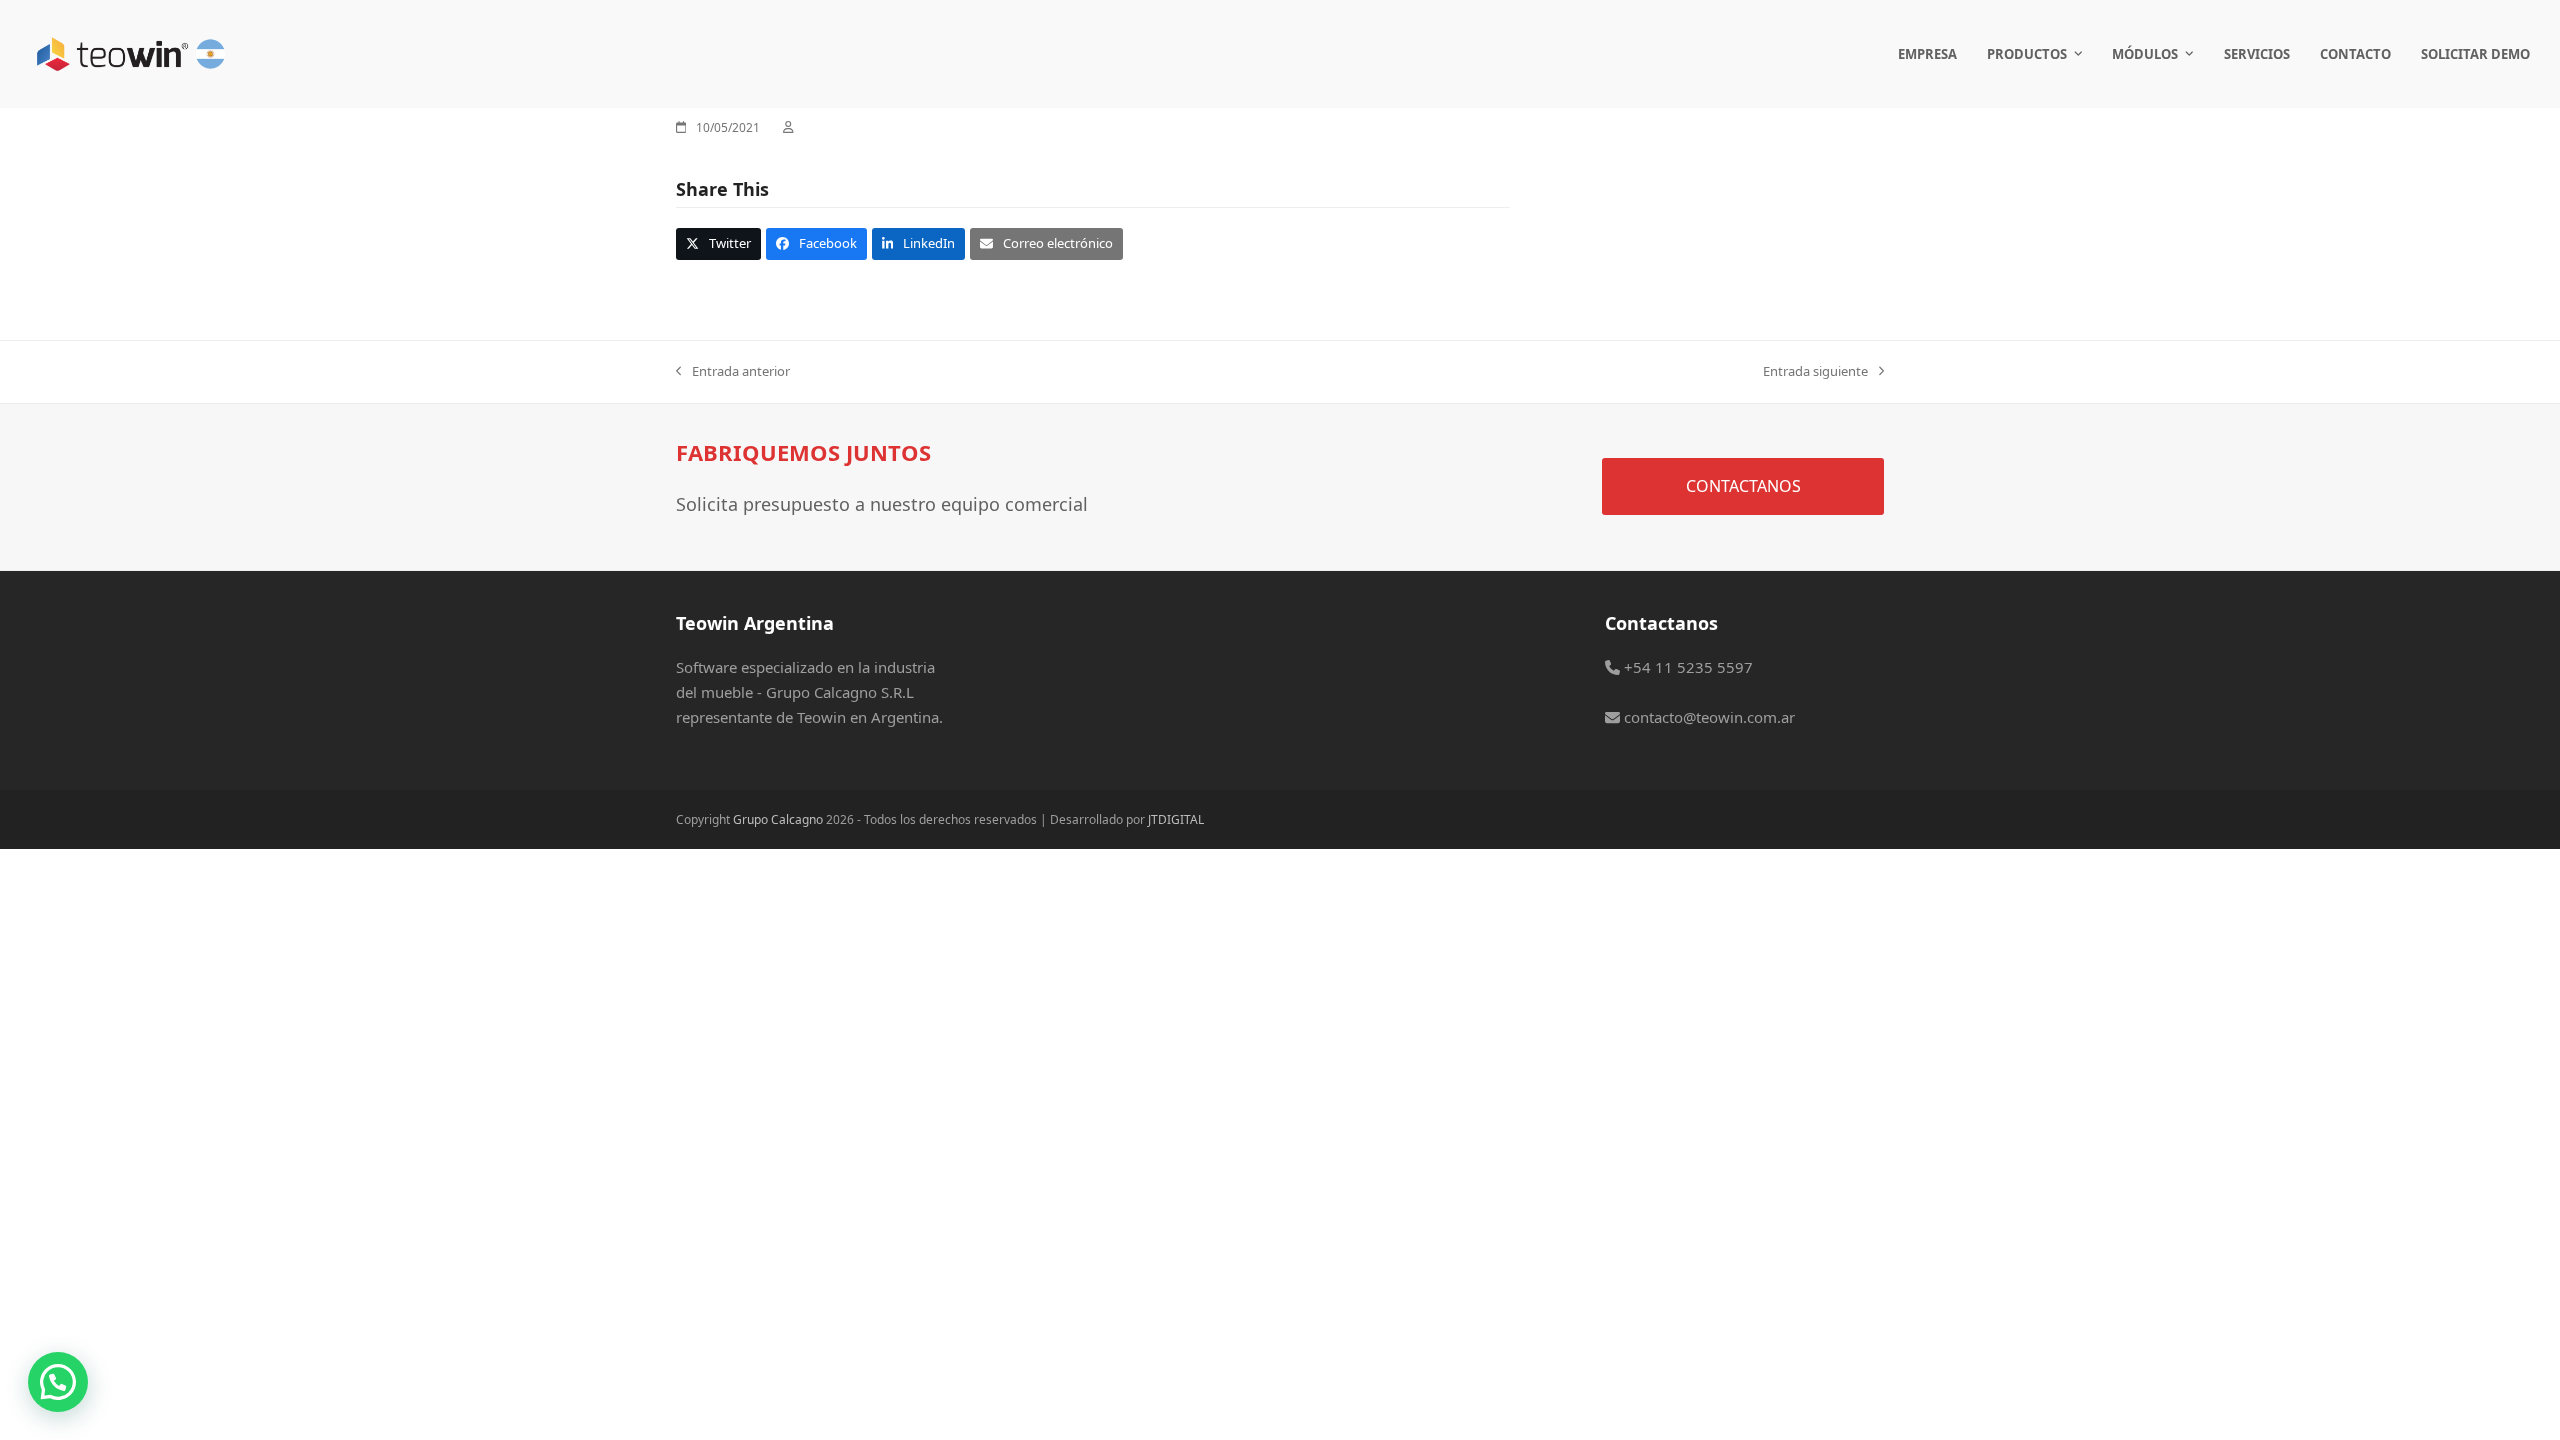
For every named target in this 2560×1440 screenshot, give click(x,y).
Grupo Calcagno (778, 819)
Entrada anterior (733, 372)
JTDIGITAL (1176, 819)
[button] (718, 243)
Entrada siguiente (1815, 372)
